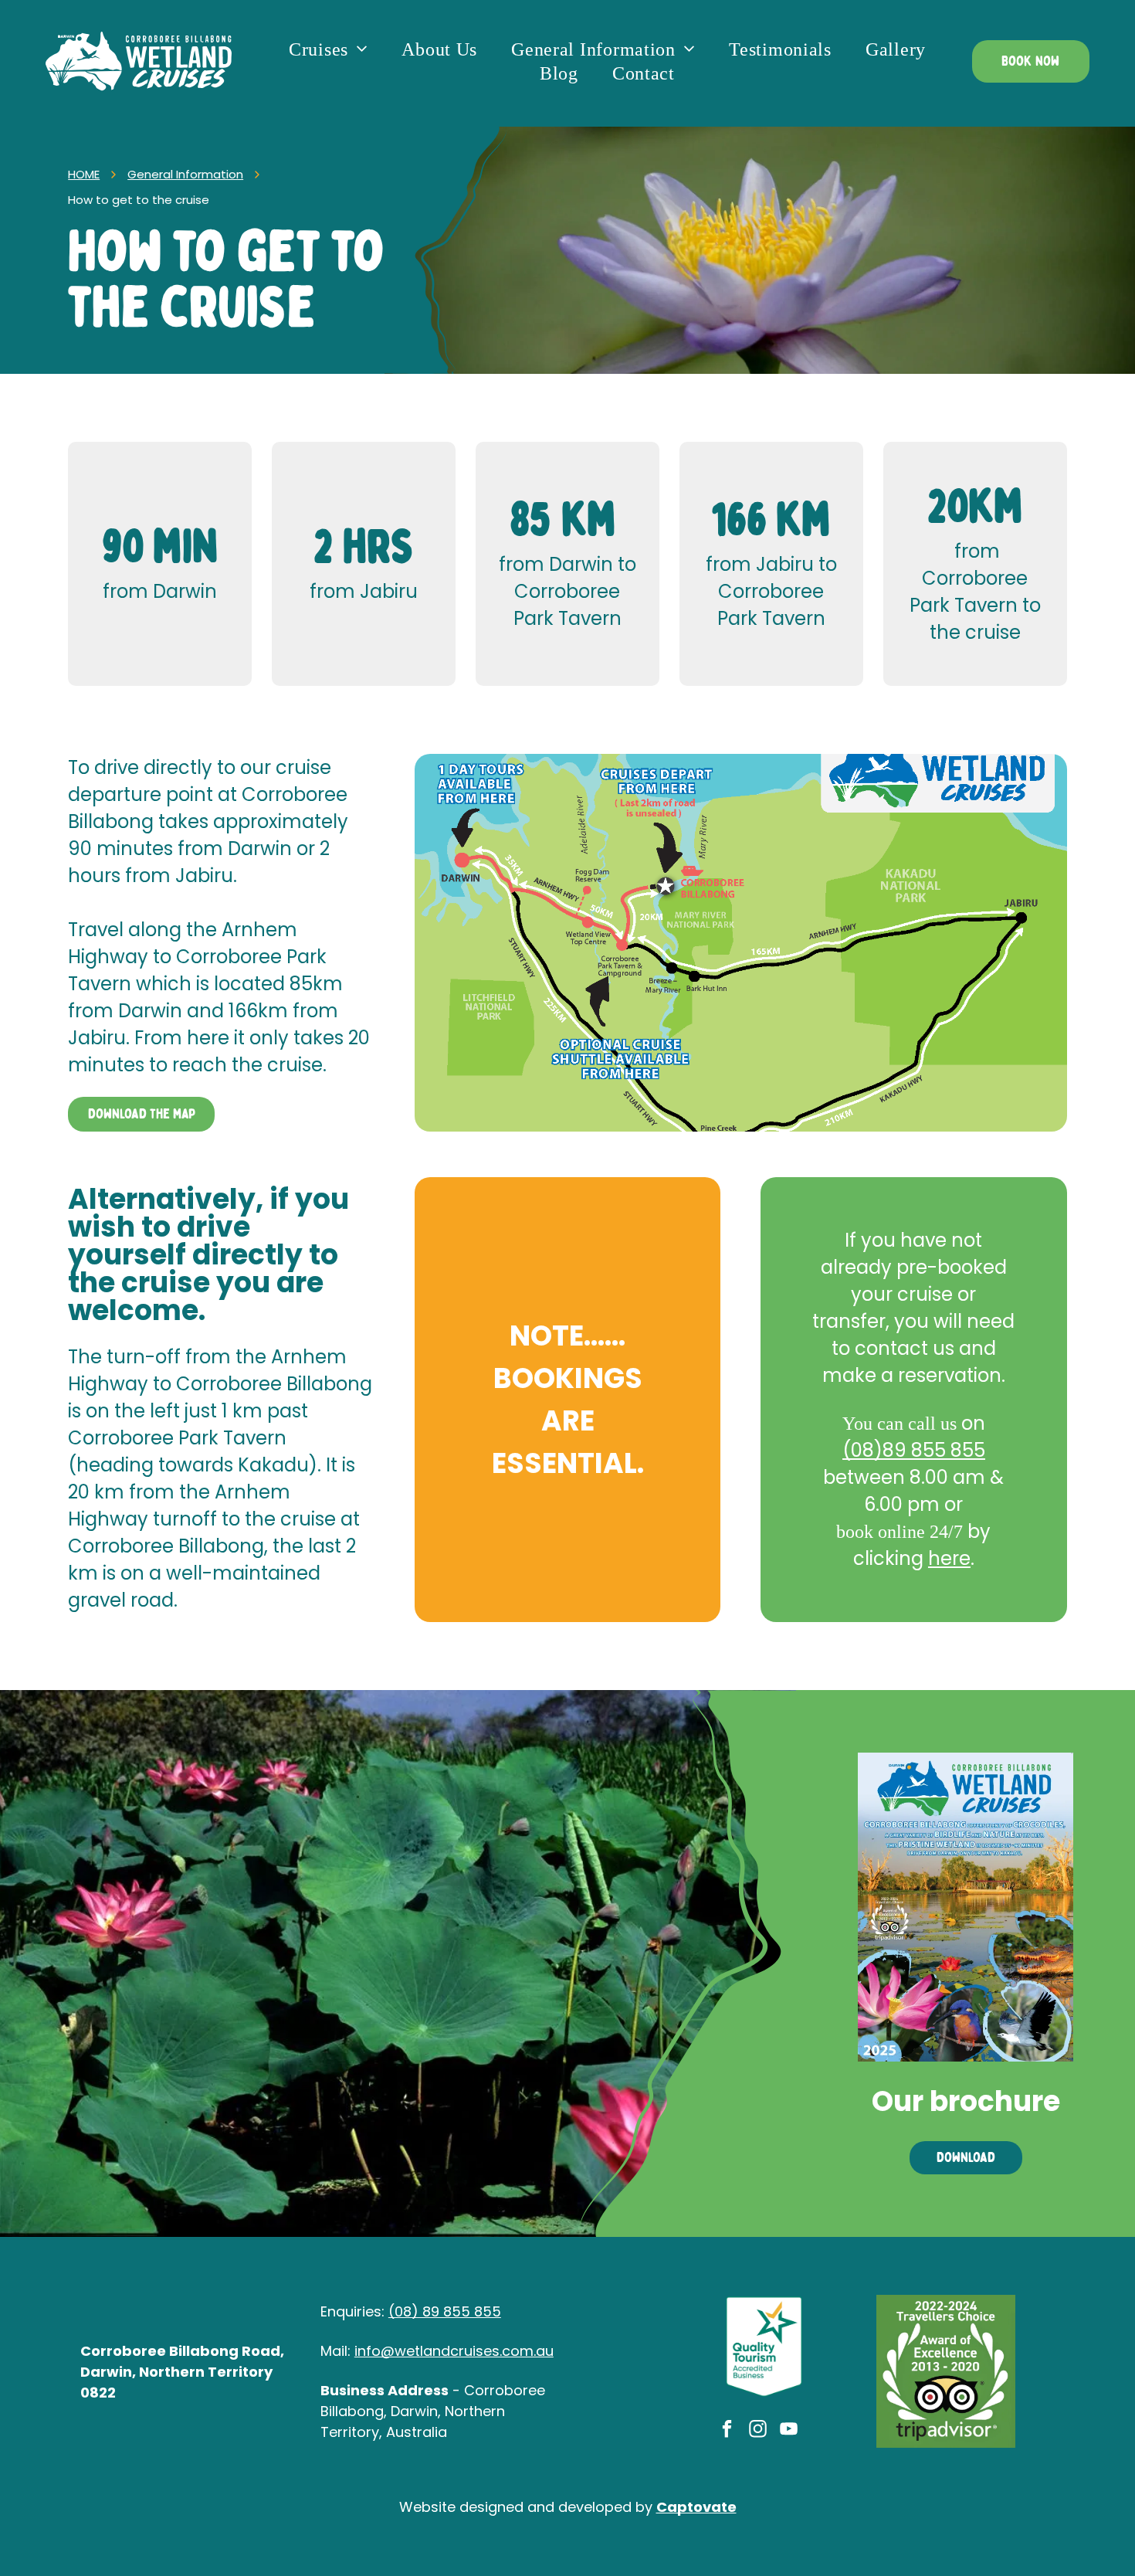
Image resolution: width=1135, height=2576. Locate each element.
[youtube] (789, 2431)
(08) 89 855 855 (445, 2311)
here (949, 1558)
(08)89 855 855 (914, 1450)
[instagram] (758, 2431)
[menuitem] (328, 50)
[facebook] (727, 2431)
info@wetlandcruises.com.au (454, 2351)
